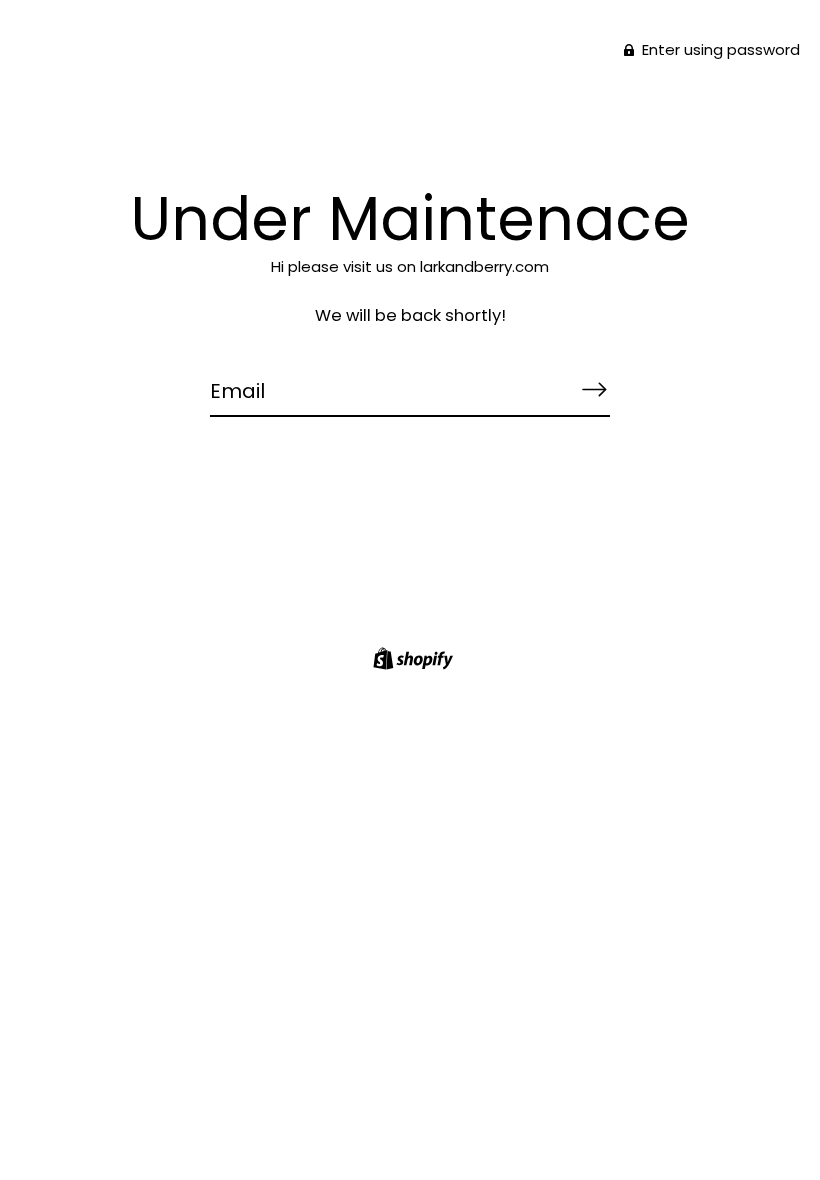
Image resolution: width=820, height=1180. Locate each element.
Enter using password (719, 49)
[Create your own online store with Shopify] (410, 661)
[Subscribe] (594, 390)
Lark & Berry (410, 120)
